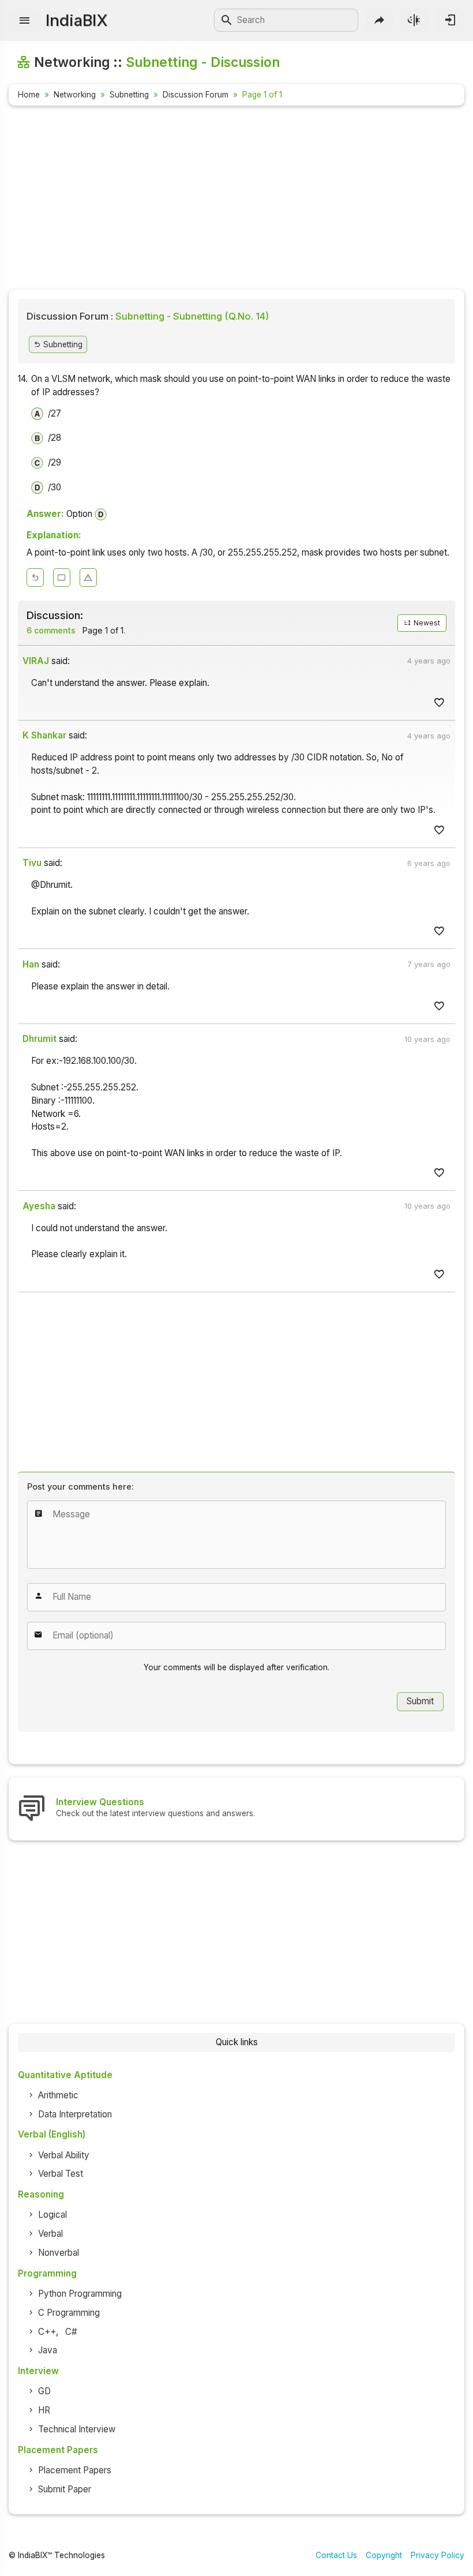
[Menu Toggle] (25, 20)
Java (48, 2350)
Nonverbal (59, 2253)
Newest (426, 623)
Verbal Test (61, 2174)
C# (71, 2332)
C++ (47, 2332)
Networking (75, 95)
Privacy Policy (438, 2555)
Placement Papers (75, 2470)
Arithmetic (58, 2095)
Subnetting (129, 95)
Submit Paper (65, 2489)
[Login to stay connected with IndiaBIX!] (450, 20)
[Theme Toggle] (414, 20)
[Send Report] (88, 578)
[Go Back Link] (35, 578)
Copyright (384, 2555)
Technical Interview (77, 2429)
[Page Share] (379, 20)
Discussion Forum (196, 95)
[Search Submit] (227, 20)
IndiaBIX (76, 20)
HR (44, 2410)
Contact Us (336, 2555)
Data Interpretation (75, 2114)
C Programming (69, 2313)
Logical (52, 2215)
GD (44, 2391)
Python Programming (80, 2294)
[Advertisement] (236, 200)
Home (29, 95)
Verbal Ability (64, 2155)
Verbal (50, 2234)
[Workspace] (62, 578)
